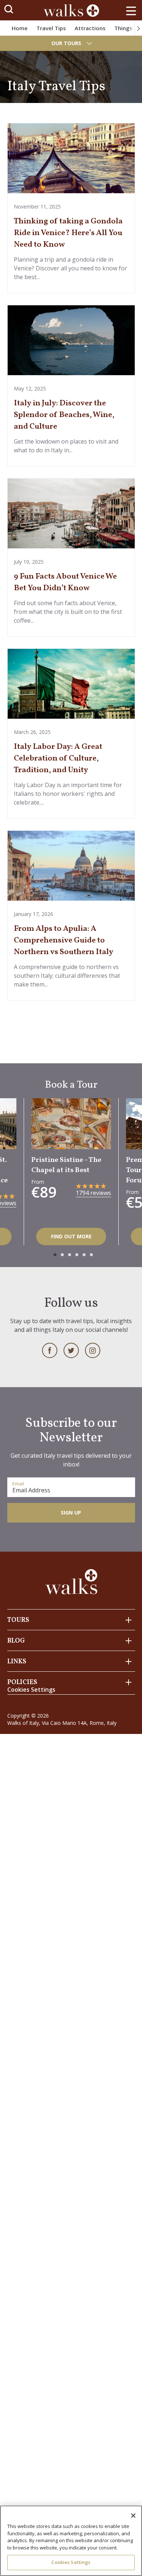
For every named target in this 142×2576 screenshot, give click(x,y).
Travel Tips (51, 28)
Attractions (90, 28)
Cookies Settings (71, 2562)
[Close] (133, 2516)
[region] (71, 2541)
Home (20, 28)
